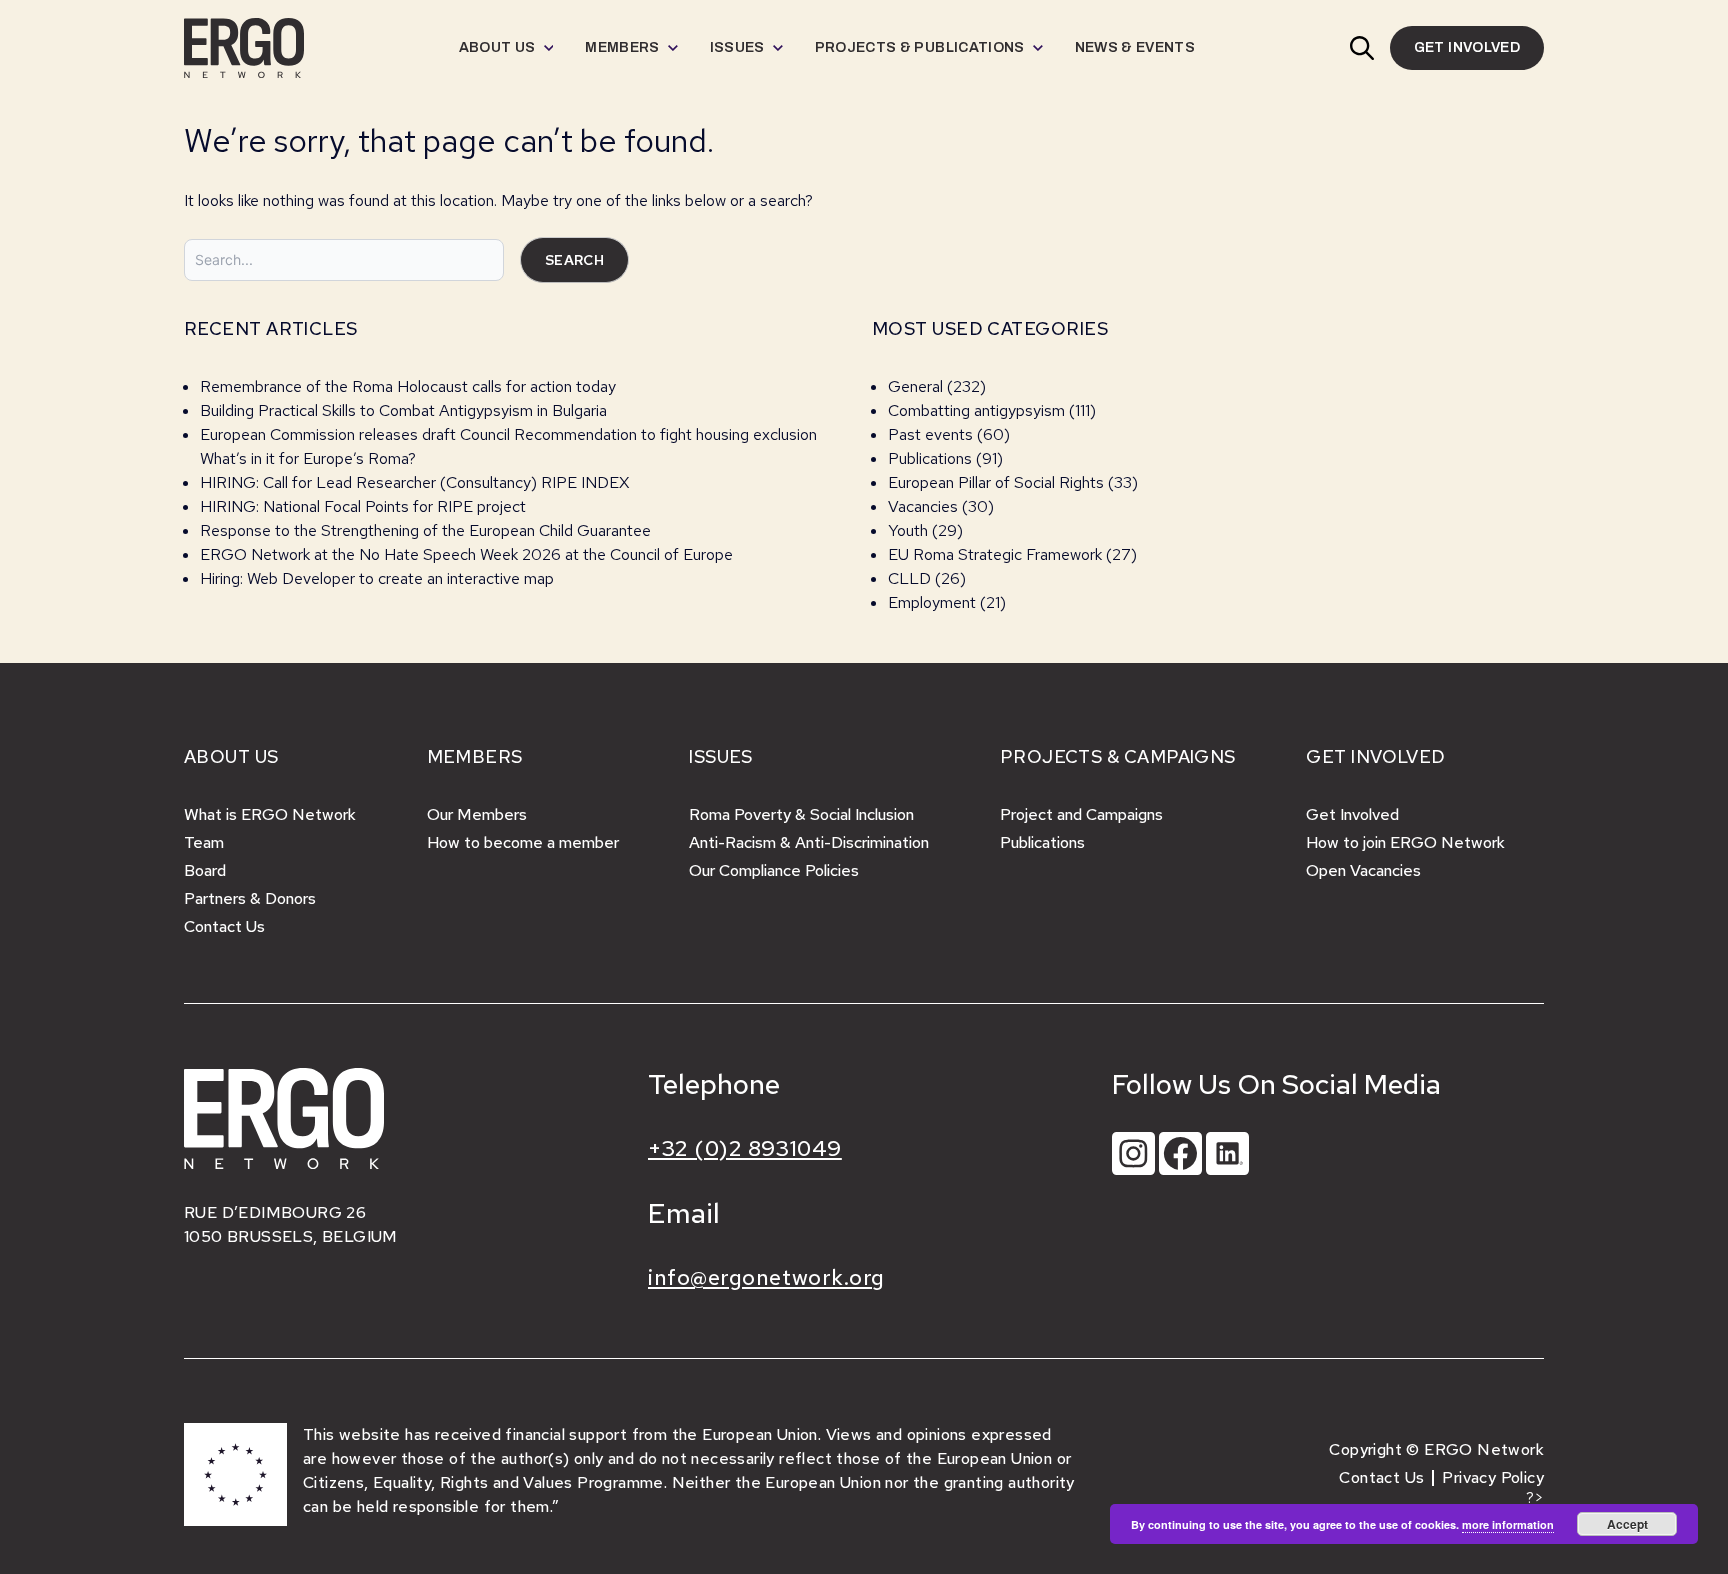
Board (205, 870)
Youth (908, 530)
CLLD (909, 578)
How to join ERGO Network (1405, 842)
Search (574, 260)
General (915, 386)
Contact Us (224, 926)
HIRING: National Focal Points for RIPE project (363, 506)
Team (204, 842)
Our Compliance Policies (774, 870)
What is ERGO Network (270, 814)
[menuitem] (506, 48)
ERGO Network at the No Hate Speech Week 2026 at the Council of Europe (466, 554)
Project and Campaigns (1081, 814)
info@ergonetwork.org (766, 1277)
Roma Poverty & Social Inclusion (801, 814)
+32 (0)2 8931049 (745, 1148)
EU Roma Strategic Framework (995, 554)
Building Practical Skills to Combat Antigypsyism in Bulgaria (403, 410)
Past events (930, 434)
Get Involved (1352, 814)
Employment (932, 602)
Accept (1627, 1524)
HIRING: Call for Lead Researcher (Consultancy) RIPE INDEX (414, 482)
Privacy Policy (1493, 1477)
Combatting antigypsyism (976, 410)
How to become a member (523, 842)
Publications (930, 458)
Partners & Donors (250, 898)
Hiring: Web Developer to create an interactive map (377, 578)
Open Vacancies (1363, 870)
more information (1508, 1524)
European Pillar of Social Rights (996, 482)
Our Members (477, 814)
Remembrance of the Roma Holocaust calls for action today (408, 386)
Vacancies (923, 506)
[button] (1362, 48)
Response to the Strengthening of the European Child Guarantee (425, 530)
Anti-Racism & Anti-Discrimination (809, 842)
